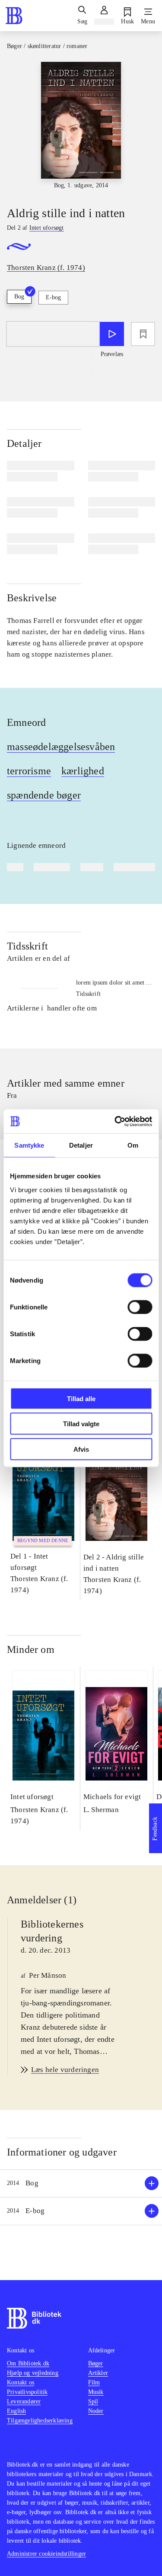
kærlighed (83, 771)
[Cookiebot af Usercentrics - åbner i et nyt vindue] (115, 1121)
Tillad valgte (81, 1424)
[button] (81, 2183)
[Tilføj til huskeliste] (143, 334)
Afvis (81, 1449)
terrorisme (29, 771)
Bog (19, 297)
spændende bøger (44, 795)
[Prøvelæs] (112, 334)
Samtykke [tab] (29, 1145)
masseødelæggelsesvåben (61, 747)
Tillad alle (81, 1398)
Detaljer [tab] (81, 1145)
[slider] (81, 126)
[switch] (140, 1307)
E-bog (53, 297)
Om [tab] (133, 1145)
